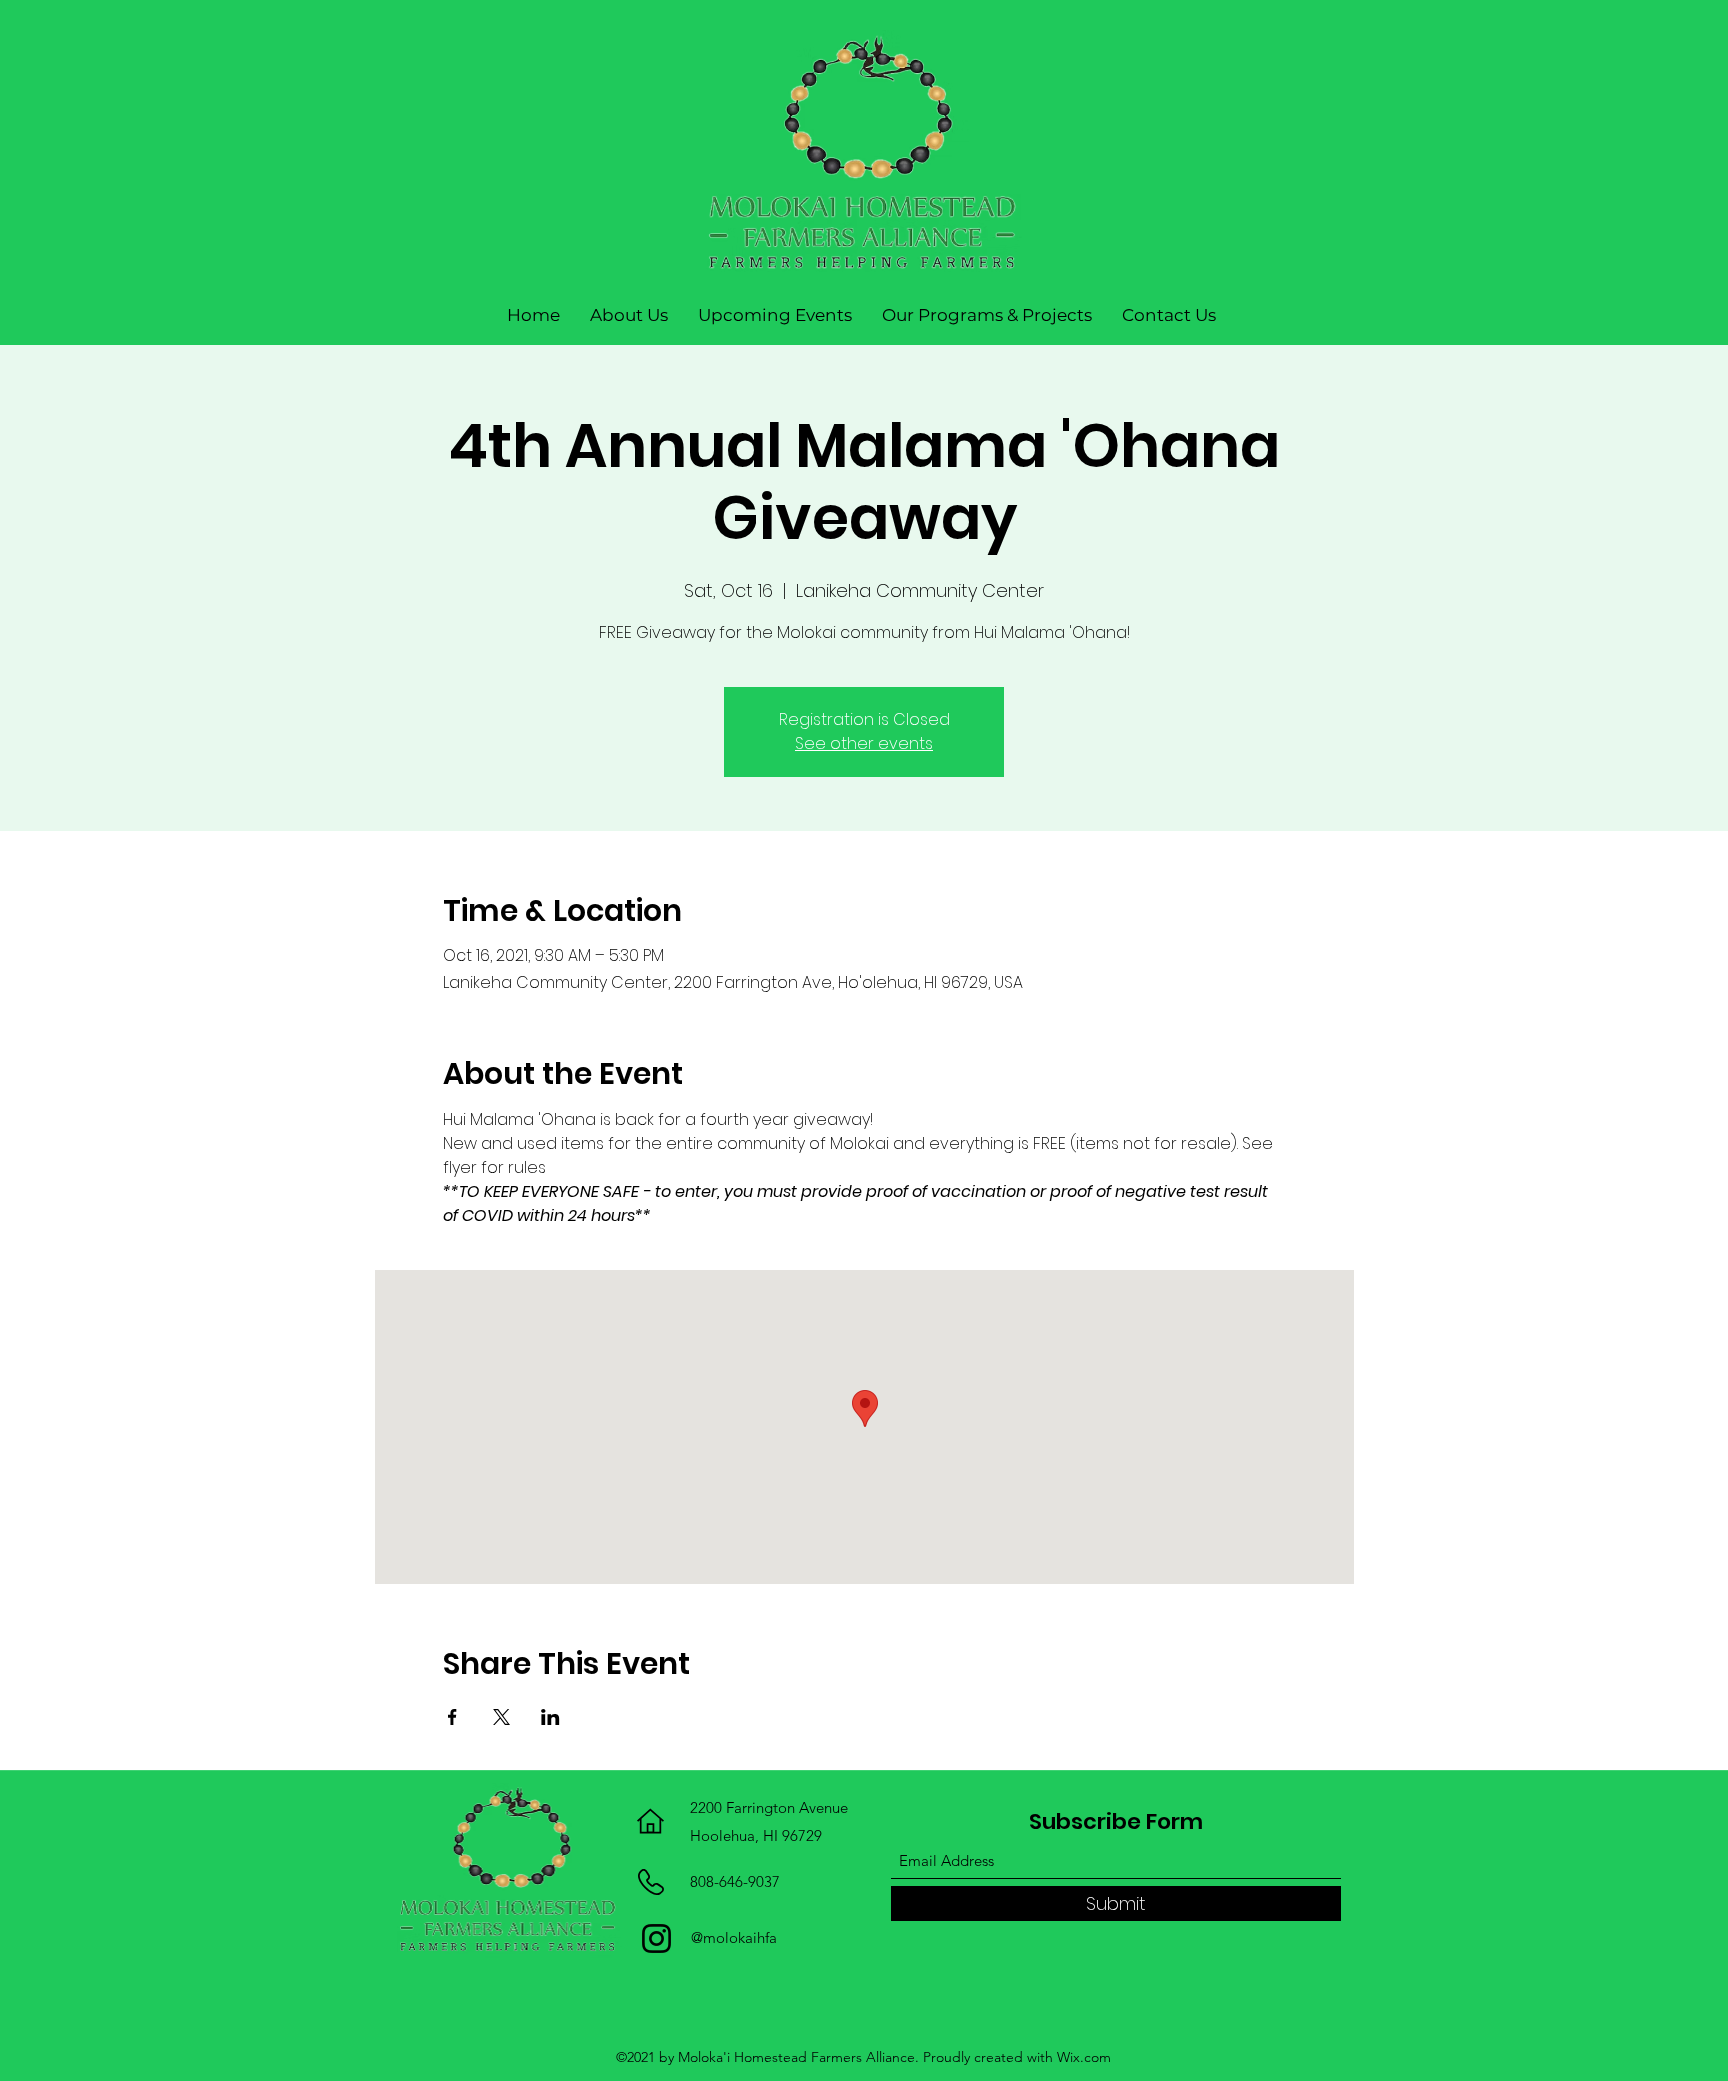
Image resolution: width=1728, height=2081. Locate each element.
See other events (864, 743)
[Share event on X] (501, 1717)
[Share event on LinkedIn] (550, 1717)
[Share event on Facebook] (452, 1717)
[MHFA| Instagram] (656, 1938)
